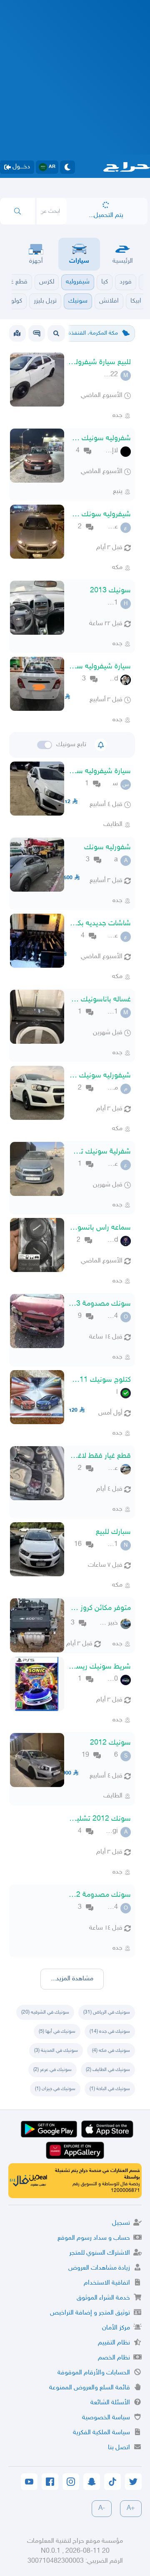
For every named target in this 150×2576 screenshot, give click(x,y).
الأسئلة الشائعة (110, 2403)
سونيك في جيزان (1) (55, 2089)
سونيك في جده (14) (110, 2031)
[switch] (45, 745)
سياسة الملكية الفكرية (101, 2433)
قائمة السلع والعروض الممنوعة (90, 2388)
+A (131, 2508)
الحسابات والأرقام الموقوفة (94, 2373)
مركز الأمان (116, 2328)
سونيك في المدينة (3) (56, 2051)
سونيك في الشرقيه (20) (45, 2012)
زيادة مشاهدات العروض (99, 2268)
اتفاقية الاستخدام (107, 2283)
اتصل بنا (119, 2448)
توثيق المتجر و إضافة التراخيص (90, 2313)
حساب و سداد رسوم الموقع (94, 2238)
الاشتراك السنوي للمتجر (100, 2253)
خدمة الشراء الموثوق (103, 2298)
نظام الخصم (114, 2358)
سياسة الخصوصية (106, 2418)
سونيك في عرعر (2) (52, 2070)
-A (102, 2508)
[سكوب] (37, 333)
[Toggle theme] (67, 167)
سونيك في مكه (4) (111, 2051)
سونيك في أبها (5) (57, 2031)
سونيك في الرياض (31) (107, 2012)
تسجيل (121, 2223)
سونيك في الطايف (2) (108, 2070)
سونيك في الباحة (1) (110, 2089)
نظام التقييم (114, 2343)
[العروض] (17, 333)
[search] (17, 211)
